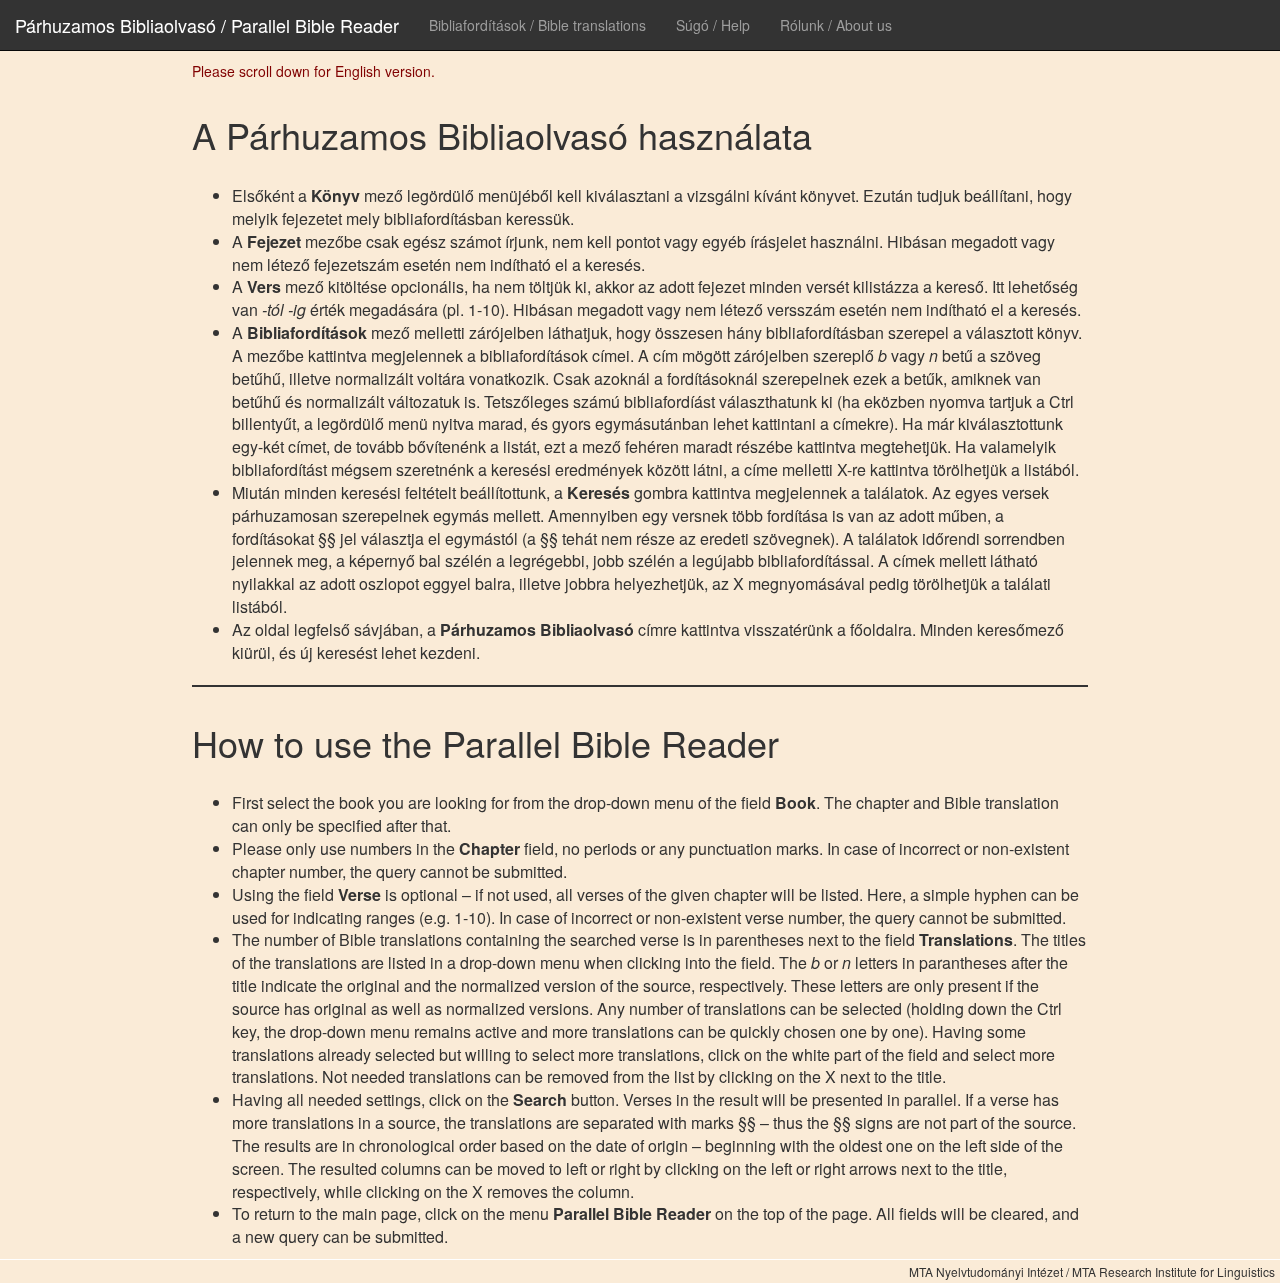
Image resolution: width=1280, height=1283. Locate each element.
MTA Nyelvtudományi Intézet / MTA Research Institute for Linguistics (1092, 1271)
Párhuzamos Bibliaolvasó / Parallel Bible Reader (207, 25)
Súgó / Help (713, 25)
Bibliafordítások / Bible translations (537, 25)
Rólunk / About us (836, 25)
